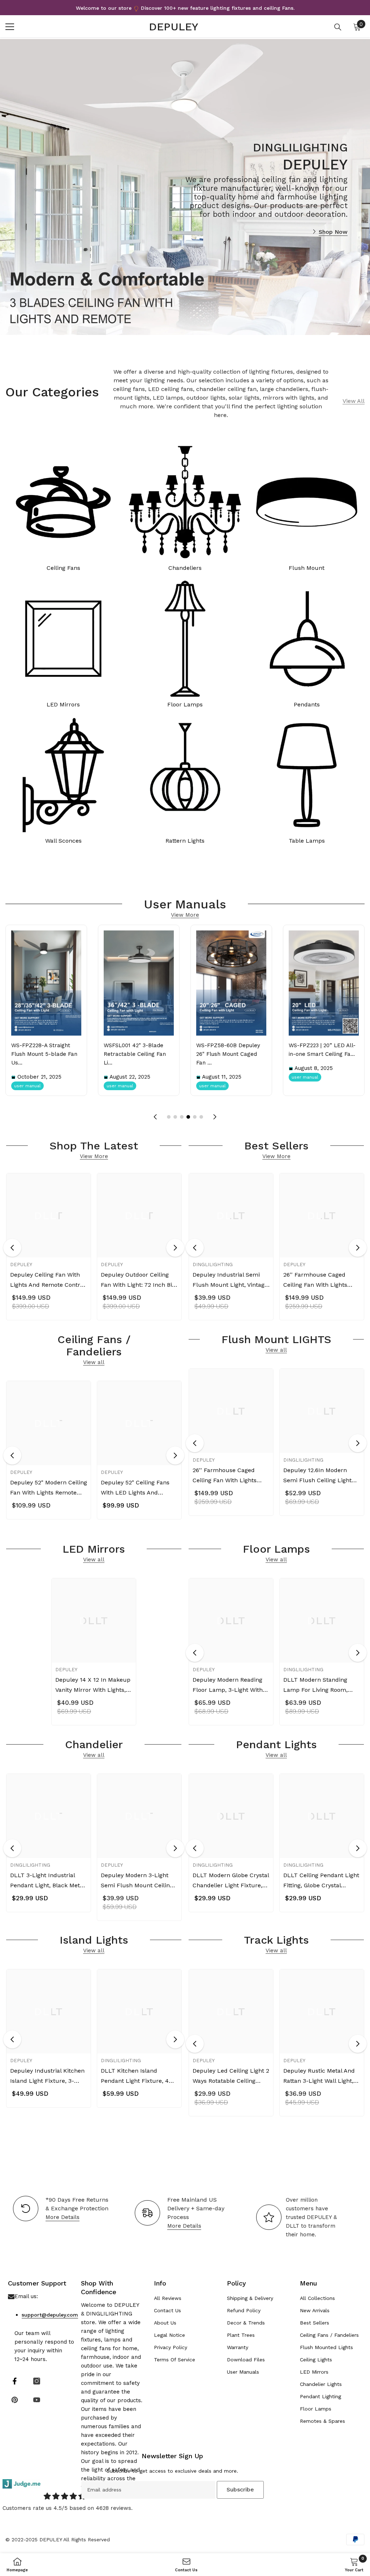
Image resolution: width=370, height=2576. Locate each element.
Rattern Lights (185, 841)
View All (354, 401)
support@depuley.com (50, 2315)
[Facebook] (15, 2381)
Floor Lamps (185, 704)
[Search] (338, 27)
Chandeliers (185, 568)
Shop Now (333, 231)
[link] (307, 778)
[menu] (10, 27)
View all (94, 1362)
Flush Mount (307, 568)
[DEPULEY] (63, 505)
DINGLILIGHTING (213, 1265)
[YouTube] (37, 2400)
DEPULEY (21, 1265)
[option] (49, 1248)
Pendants (307, 704)
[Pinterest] (15, 2400)
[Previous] (12, 1248)
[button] (155, 1117)
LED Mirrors (63, 704)
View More (185, 915)
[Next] (175, 1248)
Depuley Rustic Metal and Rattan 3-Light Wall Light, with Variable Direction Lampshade (319, 2077)
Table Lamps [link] (307, 841)
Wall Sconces (63, 841)
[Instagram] (37, 2381)
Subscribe (240, 2489)
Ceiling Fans (63, 568)
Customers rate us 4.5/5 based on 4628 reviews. (68, 2508)
